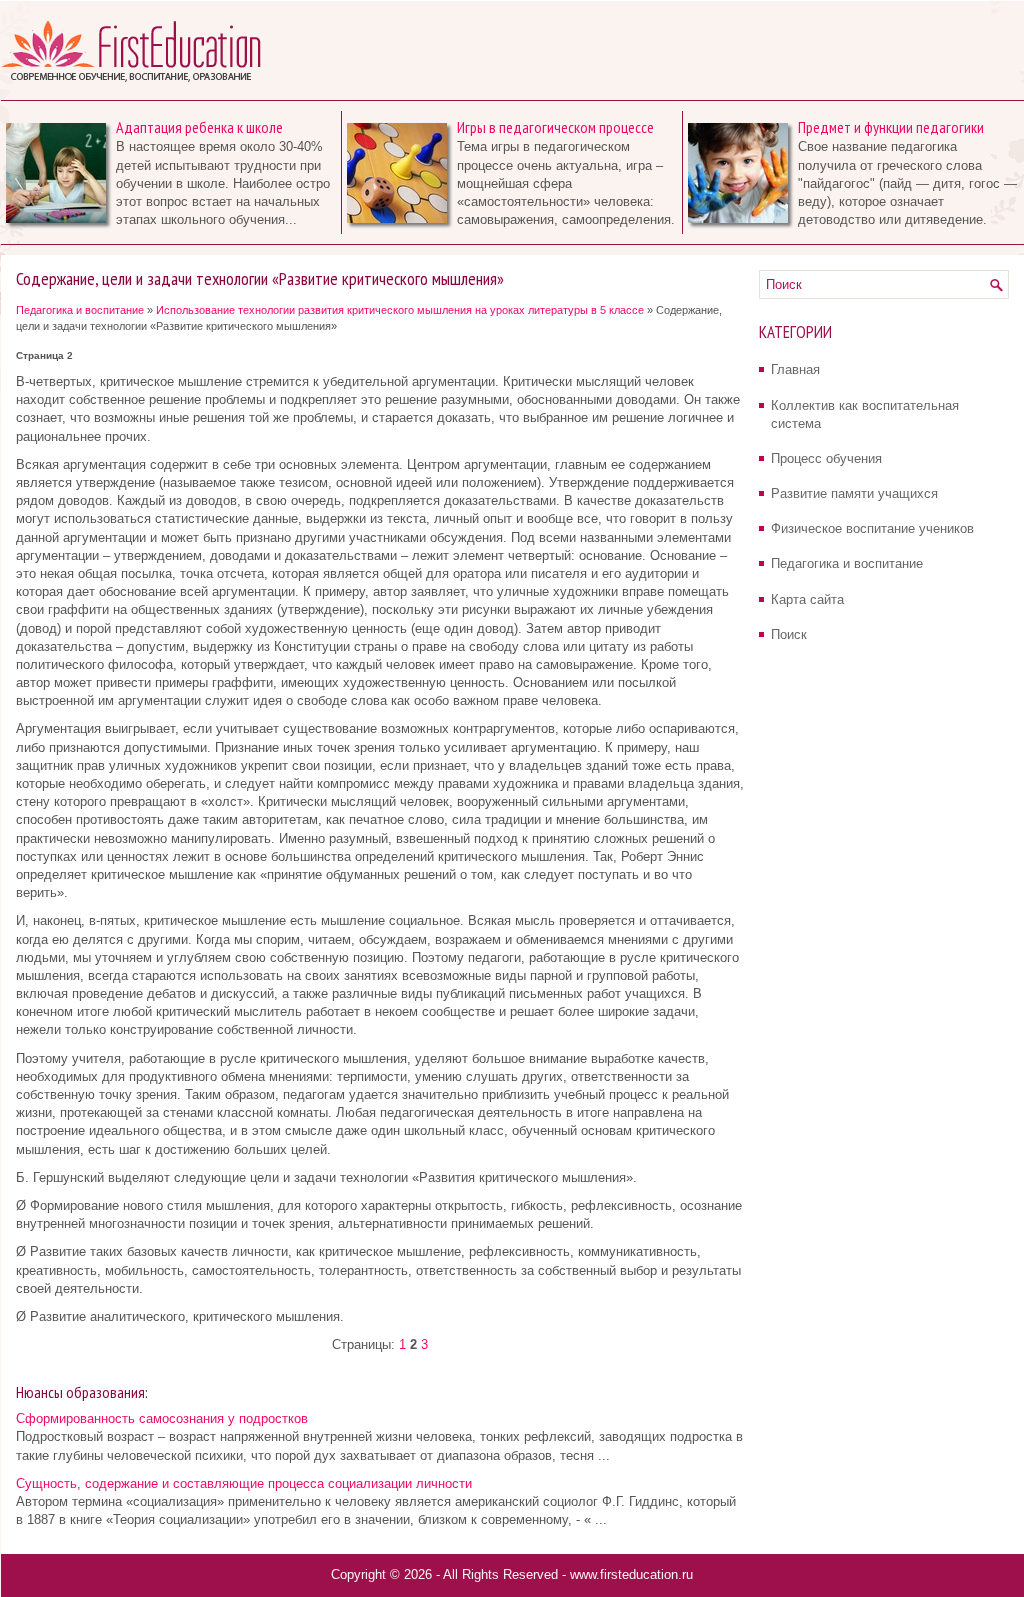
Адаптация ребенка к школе (199, 127)
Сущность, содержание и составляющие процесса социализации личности (244, 1483)
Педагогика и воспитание (80, 310)
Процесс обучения (826, 458)
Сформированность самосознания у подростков (162, 1418)
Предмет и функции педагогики (891, 127)
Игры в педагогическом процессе (555, 127)
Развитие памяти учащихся (854, 493)
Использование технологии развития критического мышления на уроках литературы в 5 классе (400, 310)
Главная (795, 369)
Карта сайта (807, 599)
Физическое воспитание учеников (872, 528)
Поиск (789, 634)
